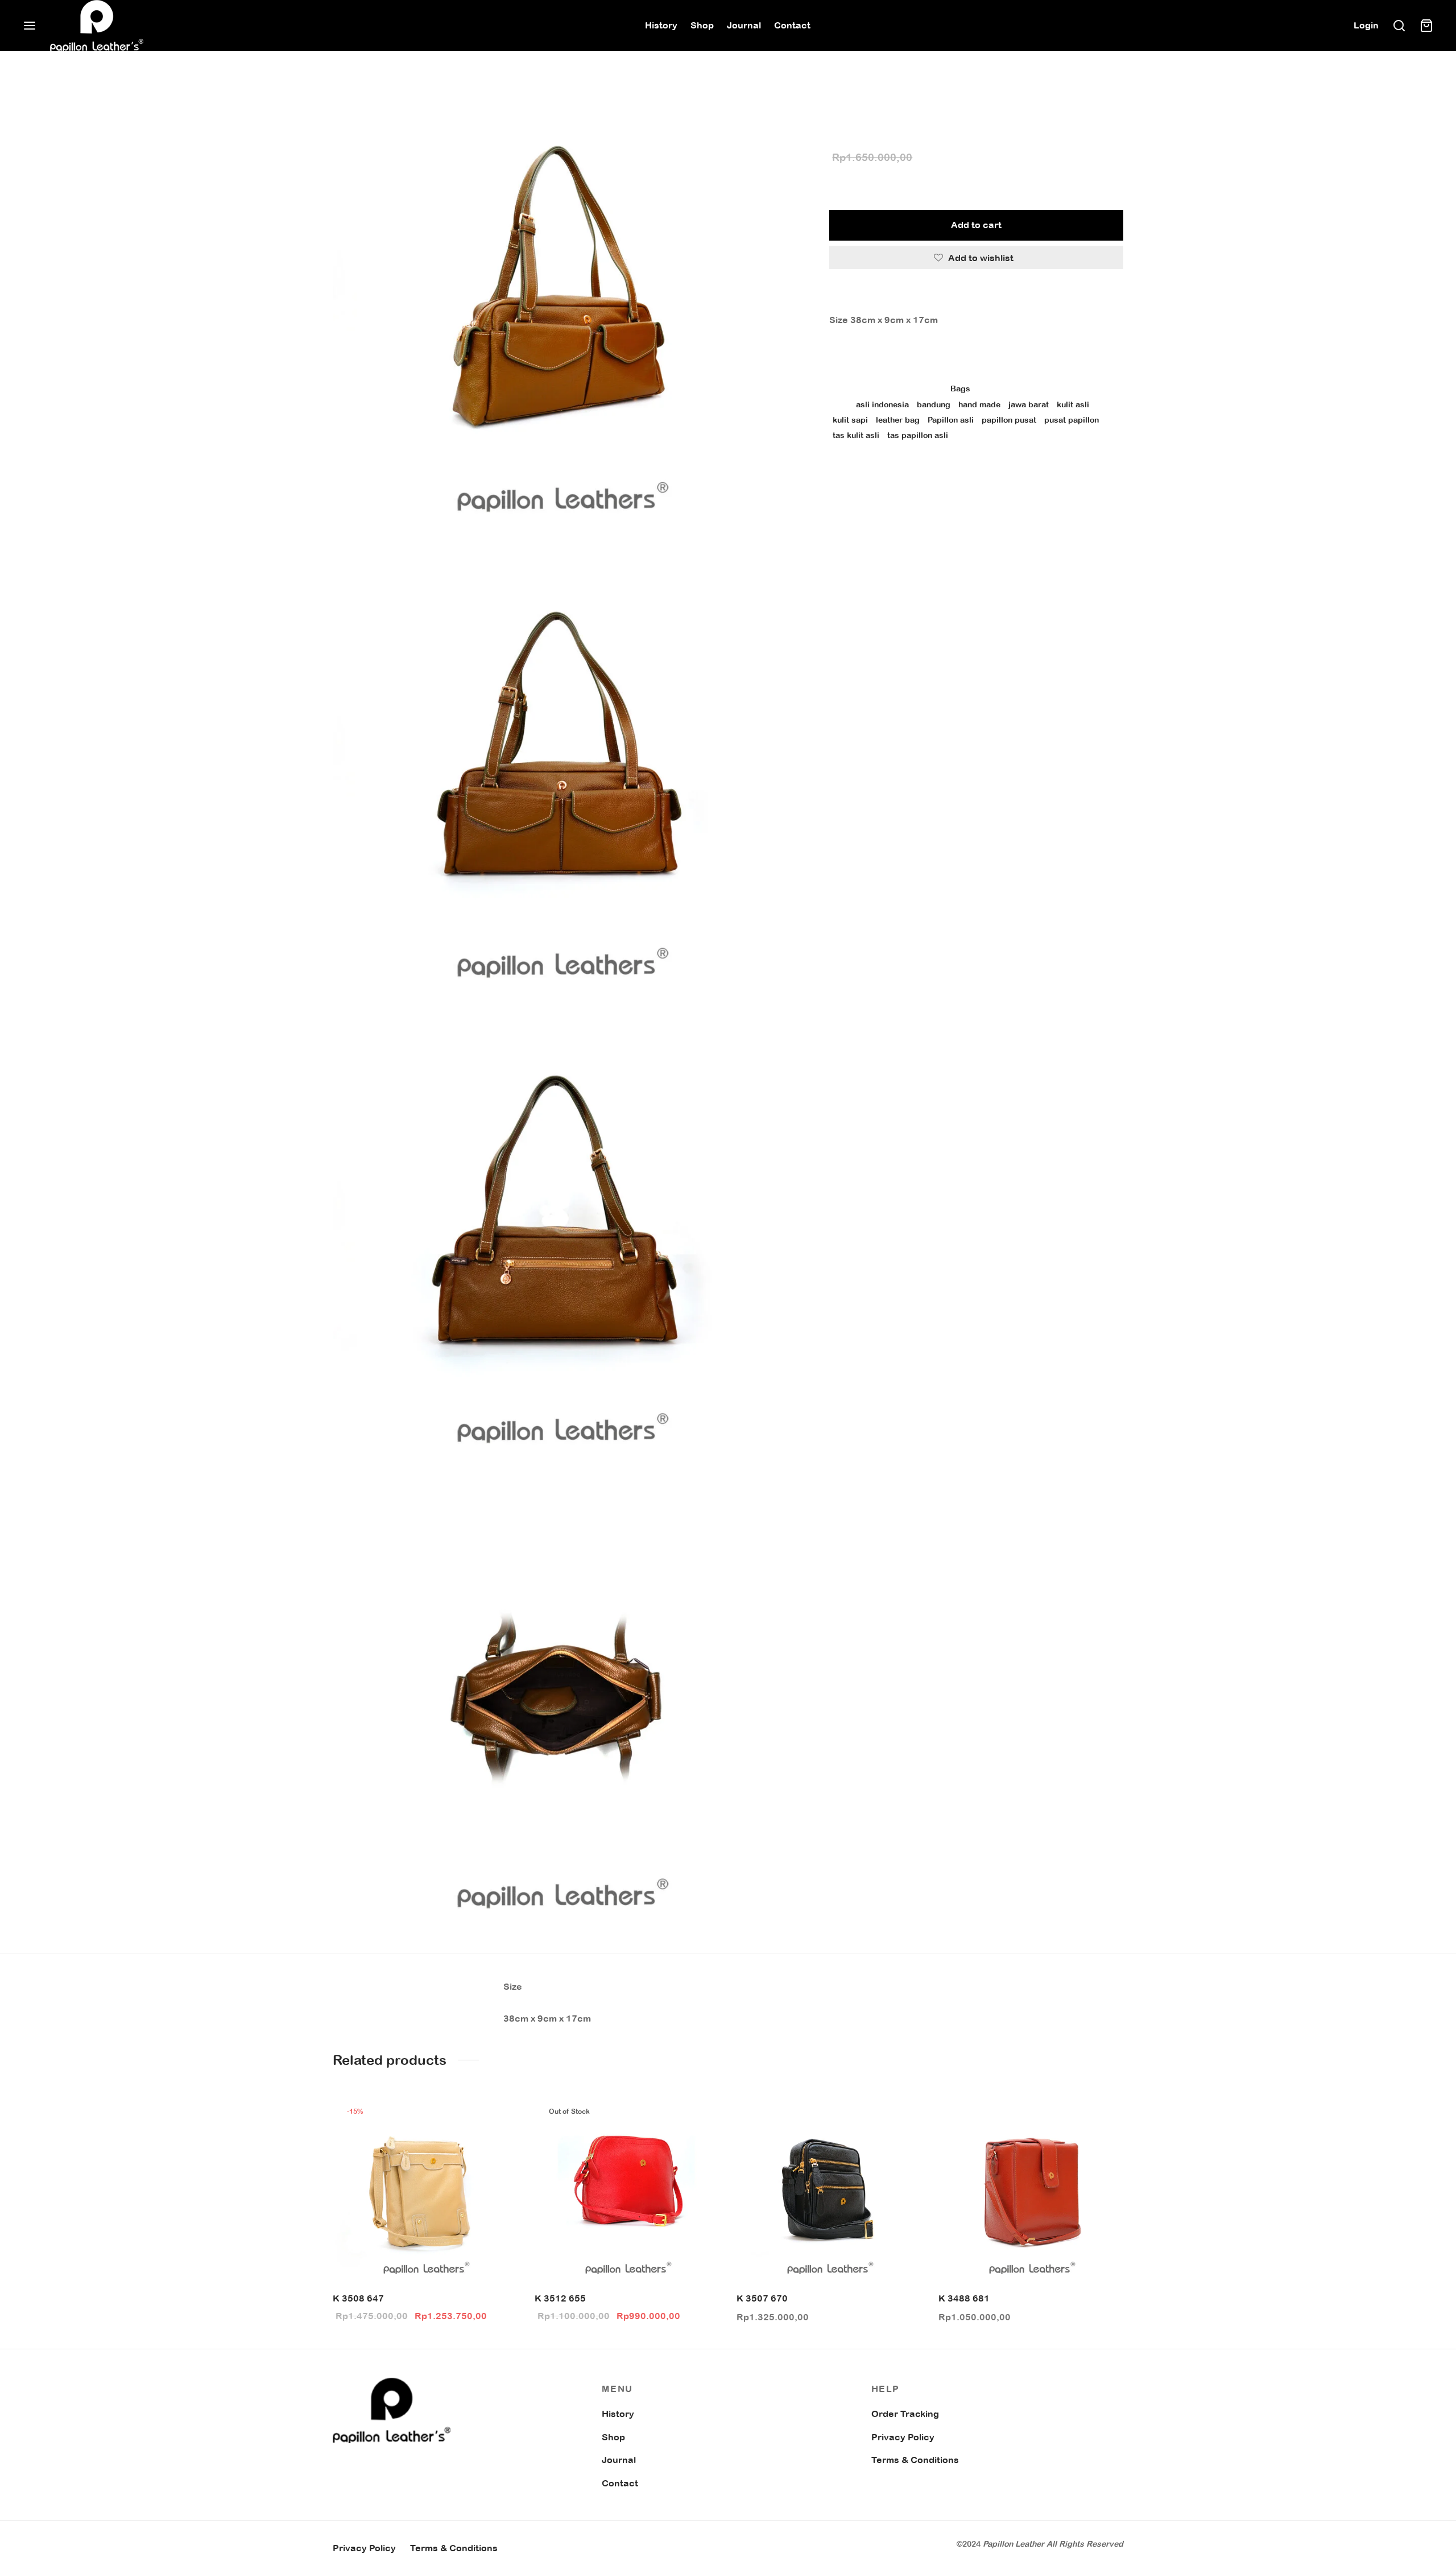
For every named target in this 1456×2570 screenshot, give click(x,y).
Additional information (885, 356)
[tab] (976, 296)
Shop (702, 25)
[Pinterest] (899, 473)
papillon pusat (1009, 420)
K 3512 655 (560, 2298)
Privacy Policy (903, 2437)
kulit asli (1073, 404)
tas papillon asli (918, 435)
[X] (881, 473)
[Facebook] (864, 473)
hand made (979, 404)
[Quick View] (498, 2143)
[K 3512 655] (627, 2189)
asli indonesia (882, 404)
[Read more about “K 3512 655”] (700, 2117)
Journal (744, 25)
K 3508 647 (358, 2298)
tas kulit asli (856, 435)
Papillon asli (951, 420)
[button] (498, 2117)
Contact (792, 25)
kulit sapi (850, 420)
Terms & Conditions (915, 2460)
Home (840, 100)
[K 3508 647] (425, 2189)
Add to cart (976, 225)
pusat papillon (1072, 420)
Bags (872, 100)
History (661, 25)
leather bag (898, 420)
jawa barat (1029, 404)
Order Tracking (905, 2414)
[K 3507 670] (829, 2189)
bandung (934, 404)
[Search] (1399, 26)
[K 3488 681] (1031, 2189)
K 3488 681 (964, 2298)
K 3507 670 (762, 2298)
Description (858, 296)
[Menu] (30, 26)
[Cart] (1426, 26)
